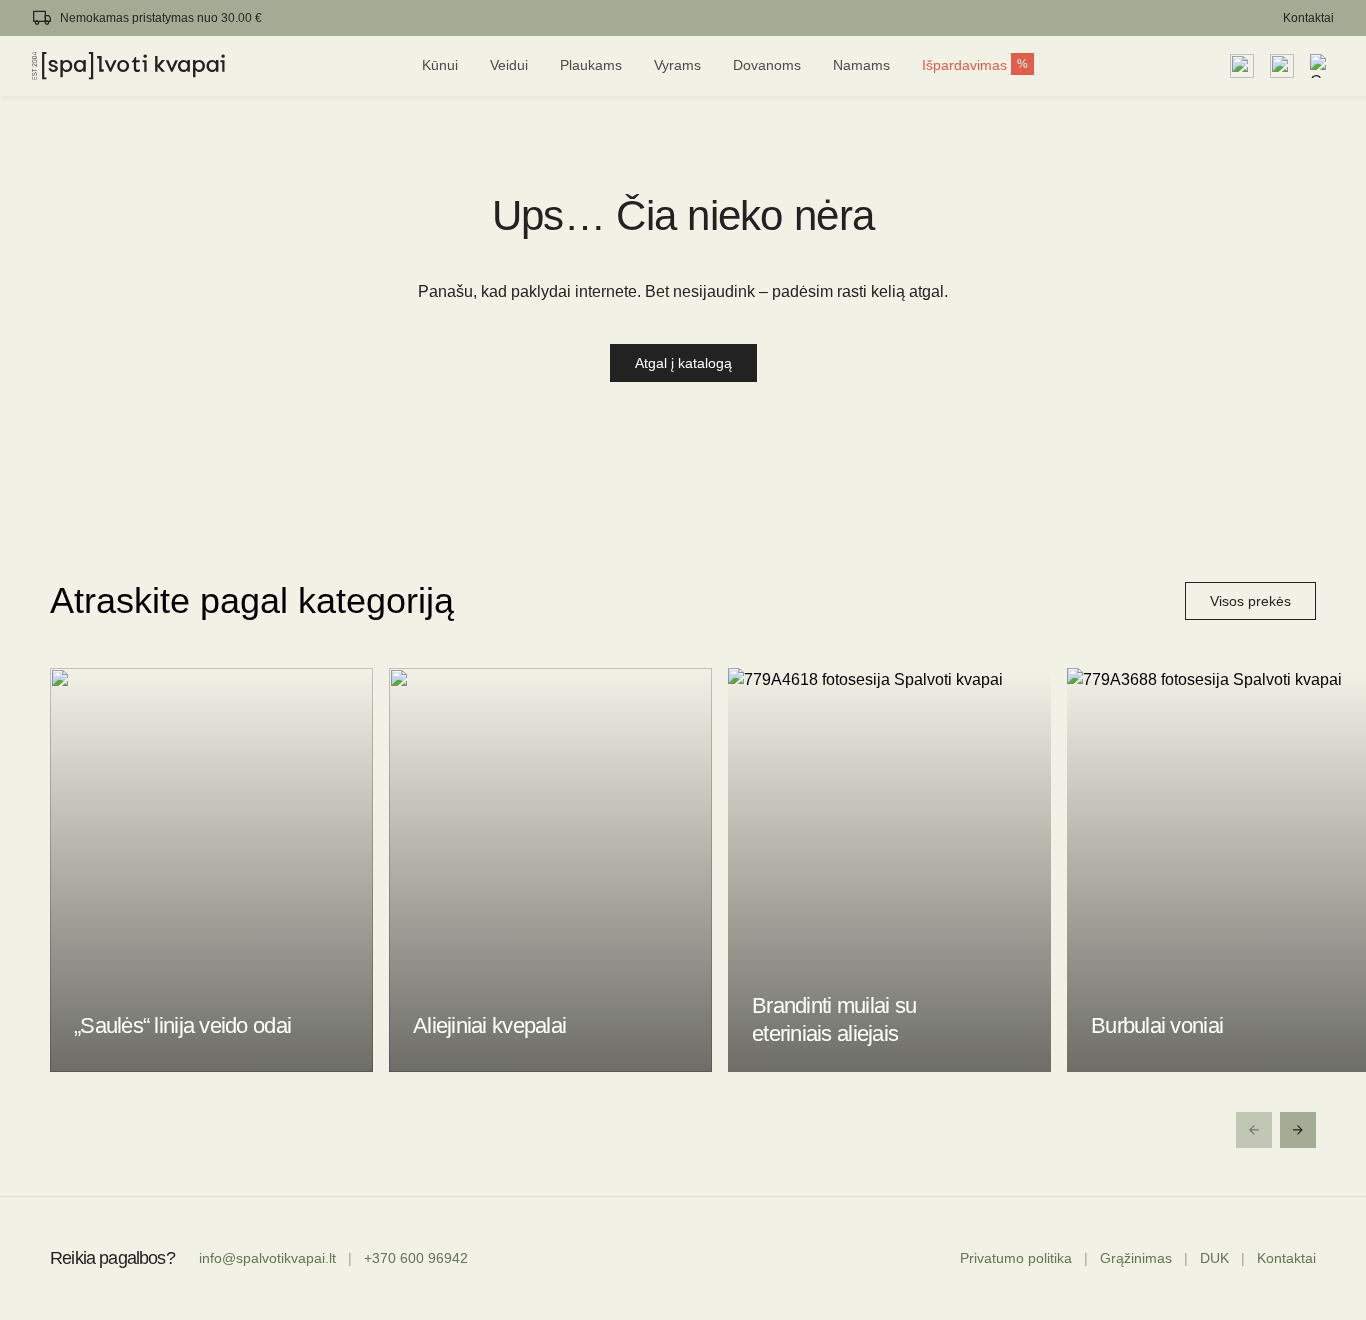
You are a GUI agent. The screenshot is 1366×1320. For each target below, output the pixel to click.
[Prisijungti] (1282, 66)
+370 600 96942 (416, 1258)
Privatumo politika (1016, 1258)
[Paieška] (1242, 66)
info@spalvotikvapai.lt (267, 1258)
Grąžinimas (1136, 1258)
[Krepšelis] (1322, 66)
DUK (1214, 1258)
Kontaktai (1308, 18)
